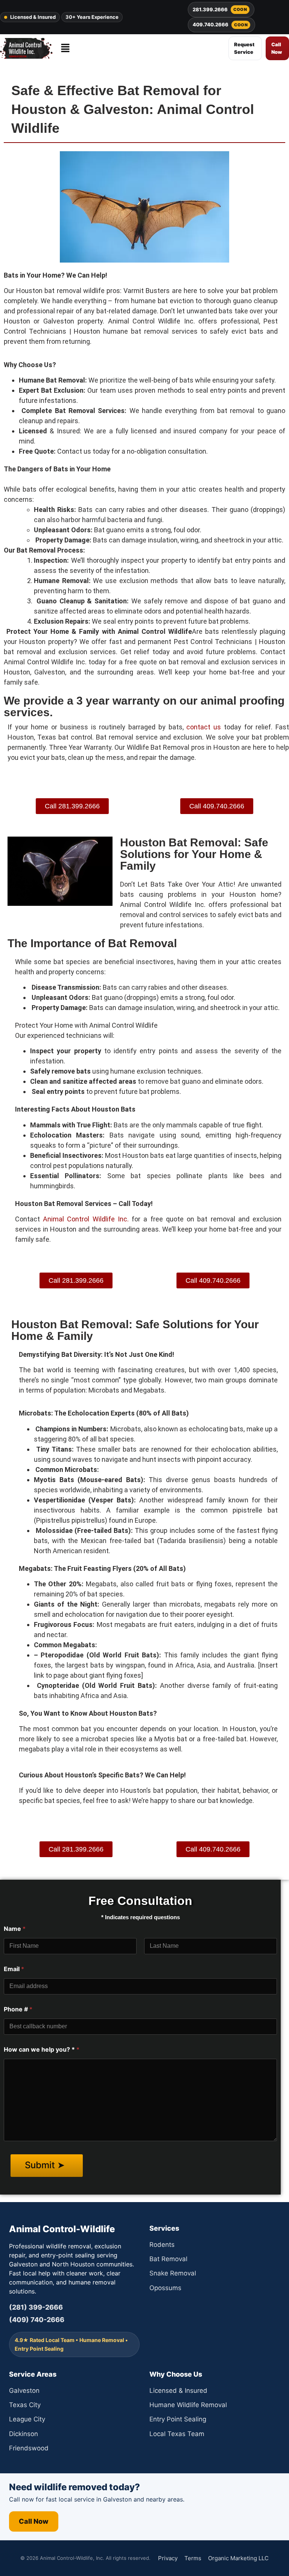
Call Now (277, 48)
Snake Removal (173, 2273)
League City (27, 2419)
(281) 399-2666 (36, 2307)
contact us (204, 727)
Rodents (162, 2245)
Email (14, 1969)
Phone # (18, 2009)
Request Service (244, 48)
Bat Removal (168, 2259)
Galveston (24, 2391)
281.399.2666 (220, 9)
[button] (65, 48)
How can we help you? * (42, 2050)
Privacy (168, 2558)
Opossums (165, 2288)
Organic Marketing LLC (238, 2558)
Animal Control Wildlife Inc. (87, 1219)
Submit (41, 2165)
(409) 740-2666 (37, 2320)
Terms (193, 2558)
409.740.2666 (220, 24)
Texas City (25, 2405)
